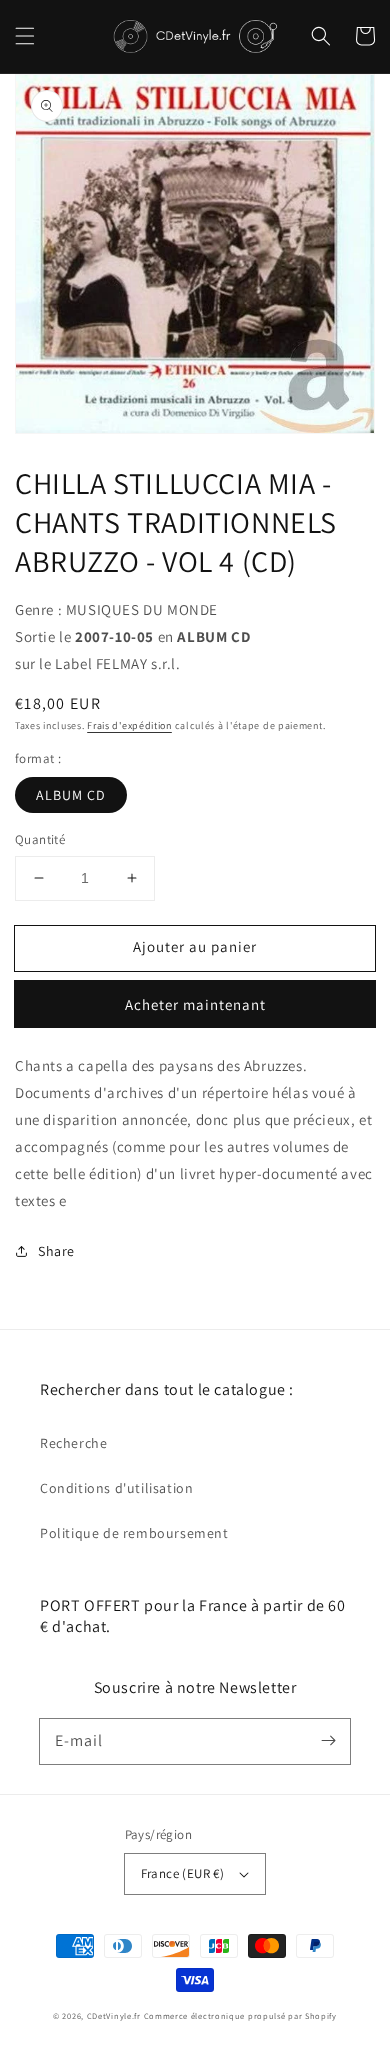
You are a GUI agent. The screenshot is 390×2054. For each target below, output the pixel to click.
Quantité (40, 839)
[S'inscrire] (328, 1741)
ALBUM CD (71, 795)
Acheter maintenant (195, 1004)
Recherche (73, 1443)
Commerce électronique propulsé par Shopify (240, 2015)
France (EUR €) (183, 1873)
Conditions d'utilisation (116, 1488)
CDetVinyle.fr (114, 2015)
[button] (25, 36)
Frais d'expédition (129, 725)
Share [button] (56, 1251)
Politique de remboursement (134, 1533)
